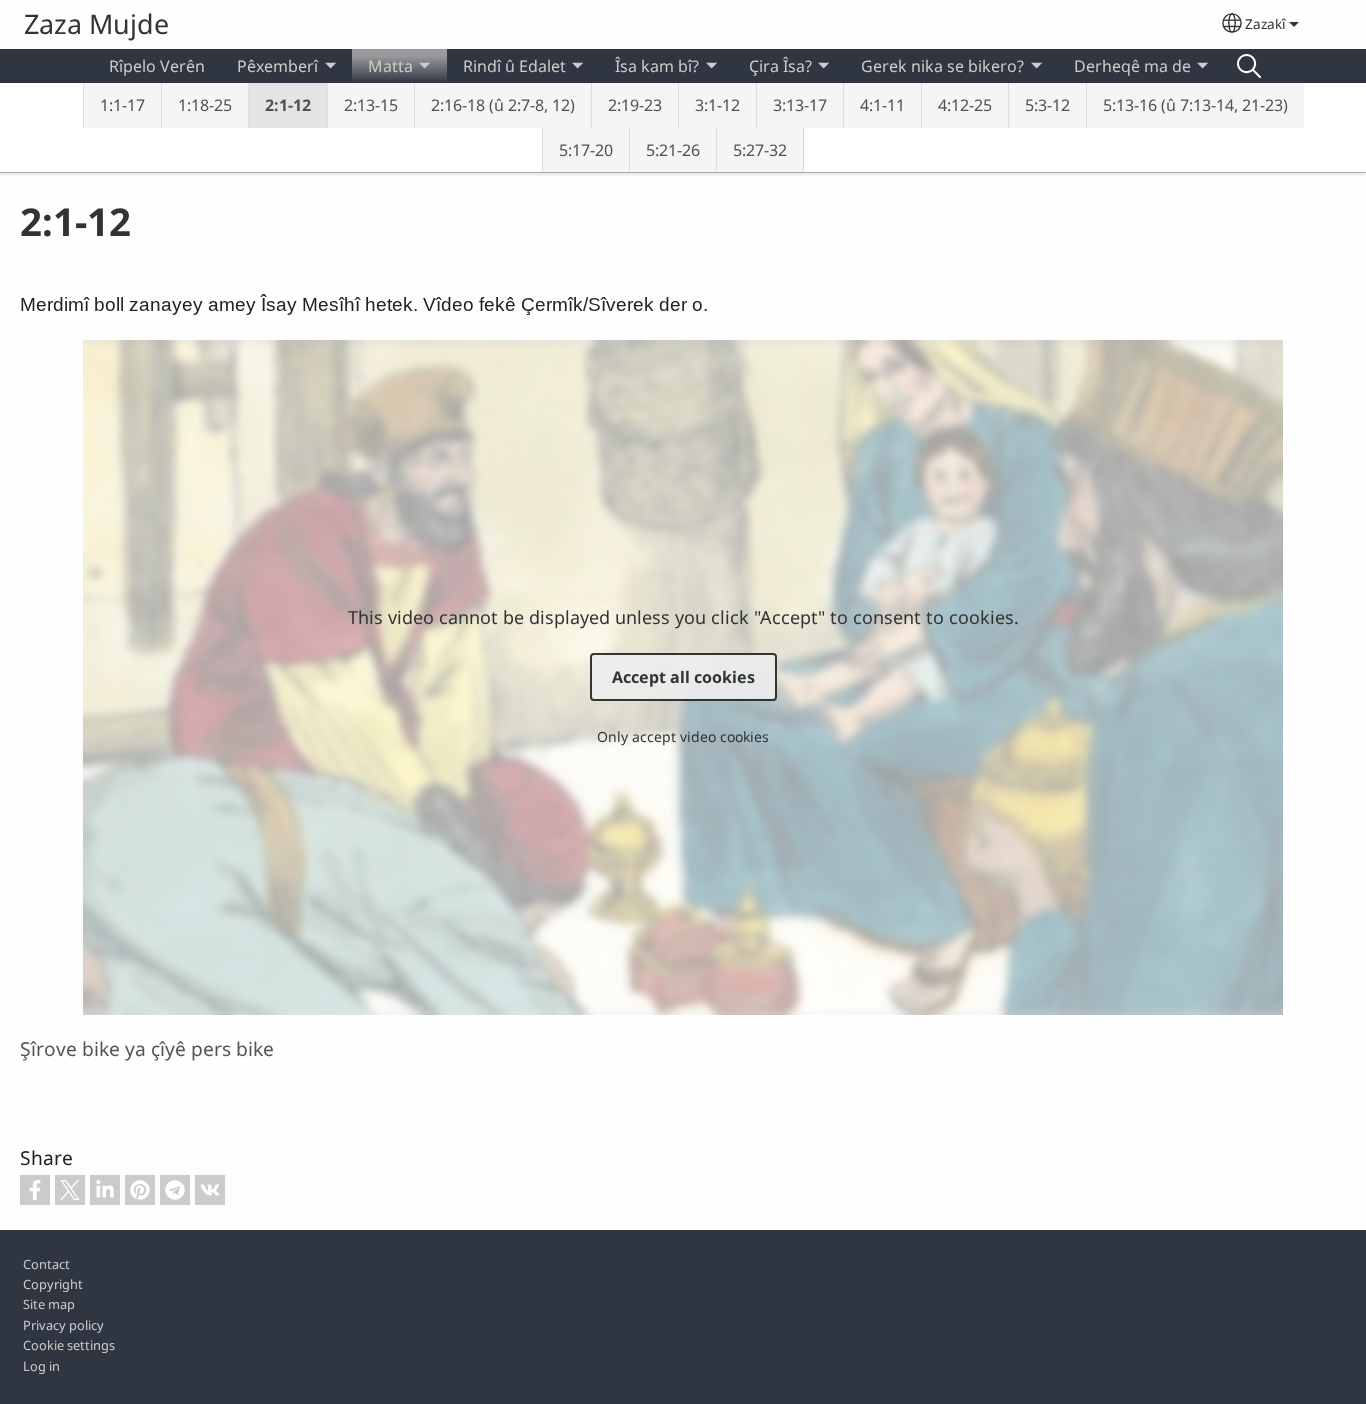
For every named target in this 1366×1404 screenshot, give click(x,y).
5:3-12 (1047, 105)
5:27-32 (760, 150)
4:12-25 (965, 105)
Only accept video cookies (683, 736)
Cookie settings (69, 1345)
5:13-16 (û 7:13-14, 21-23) (1195, 105)
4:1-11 (882, 105)
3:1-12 (717, 105)
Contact (46, 1264)
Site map (49, 1304)
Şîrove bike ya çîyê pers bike (147, 1048)
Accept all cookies (683, 677)
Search (1249, 66)
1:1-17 (122, 105)
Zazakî (1265, 23)
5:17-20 (586, 150)
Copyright (53, 1284)
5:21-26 (673, 150)
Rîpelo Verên (157, 66)
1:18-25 (205, 105)
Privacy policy (63, 1325)
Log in (41, 1366)
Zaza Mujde (96, 23)
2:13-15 (371, 105)
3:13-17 (800, 105)
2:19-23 (635, 105)
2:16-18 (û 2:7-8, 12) (503, 105)
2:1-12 (288, 105)
